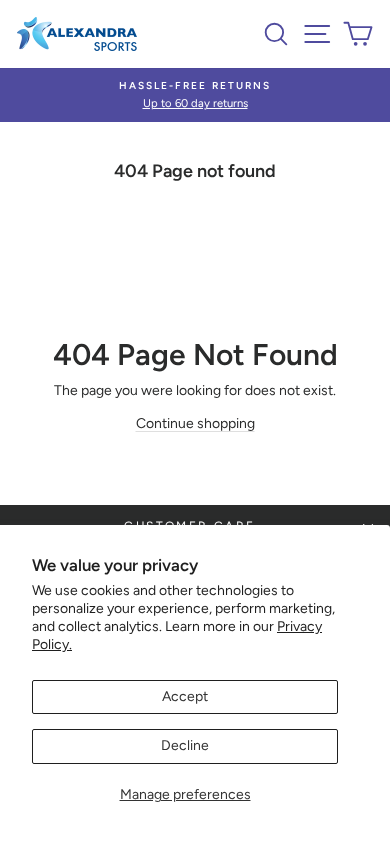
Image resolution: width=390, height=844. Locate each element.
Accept (185, 696)
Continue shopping (195, 423)
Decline (185, 745)
